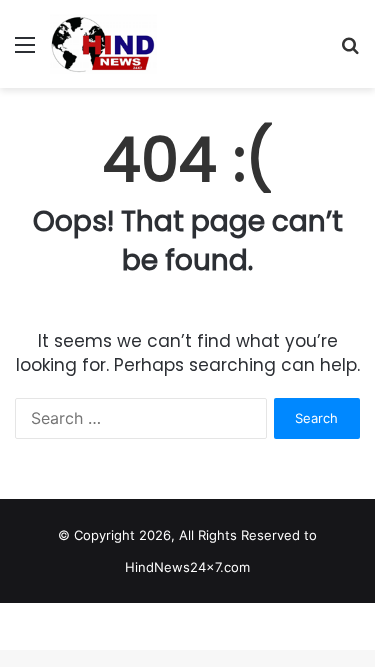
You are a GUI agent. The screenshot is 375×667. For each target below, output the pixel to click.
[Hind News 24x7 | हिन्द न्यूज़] (103, 44)
